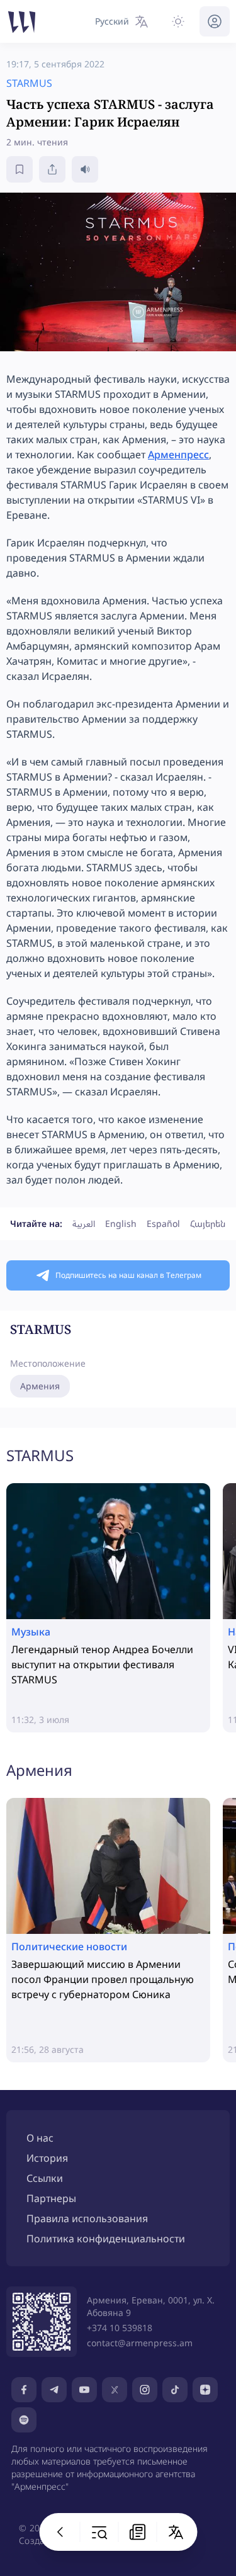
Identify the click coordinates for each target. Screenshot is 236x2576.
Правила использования (87, 2218)
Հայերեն (208, 1223)
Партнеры (51, 2198)
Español (163, 1223)
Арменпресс (178, 455)
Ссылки (45, 2178)
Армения (40, 1386)
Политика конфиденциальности (106, 2239)
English (121, 1223)
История (47, 2158)
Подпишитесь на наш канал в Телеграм (128, 1275)
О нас (40, 2138)
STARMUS (40, 1455)
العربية (84, 1223)
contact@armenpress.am (140, 2343)
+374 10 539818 (120, 2328)
